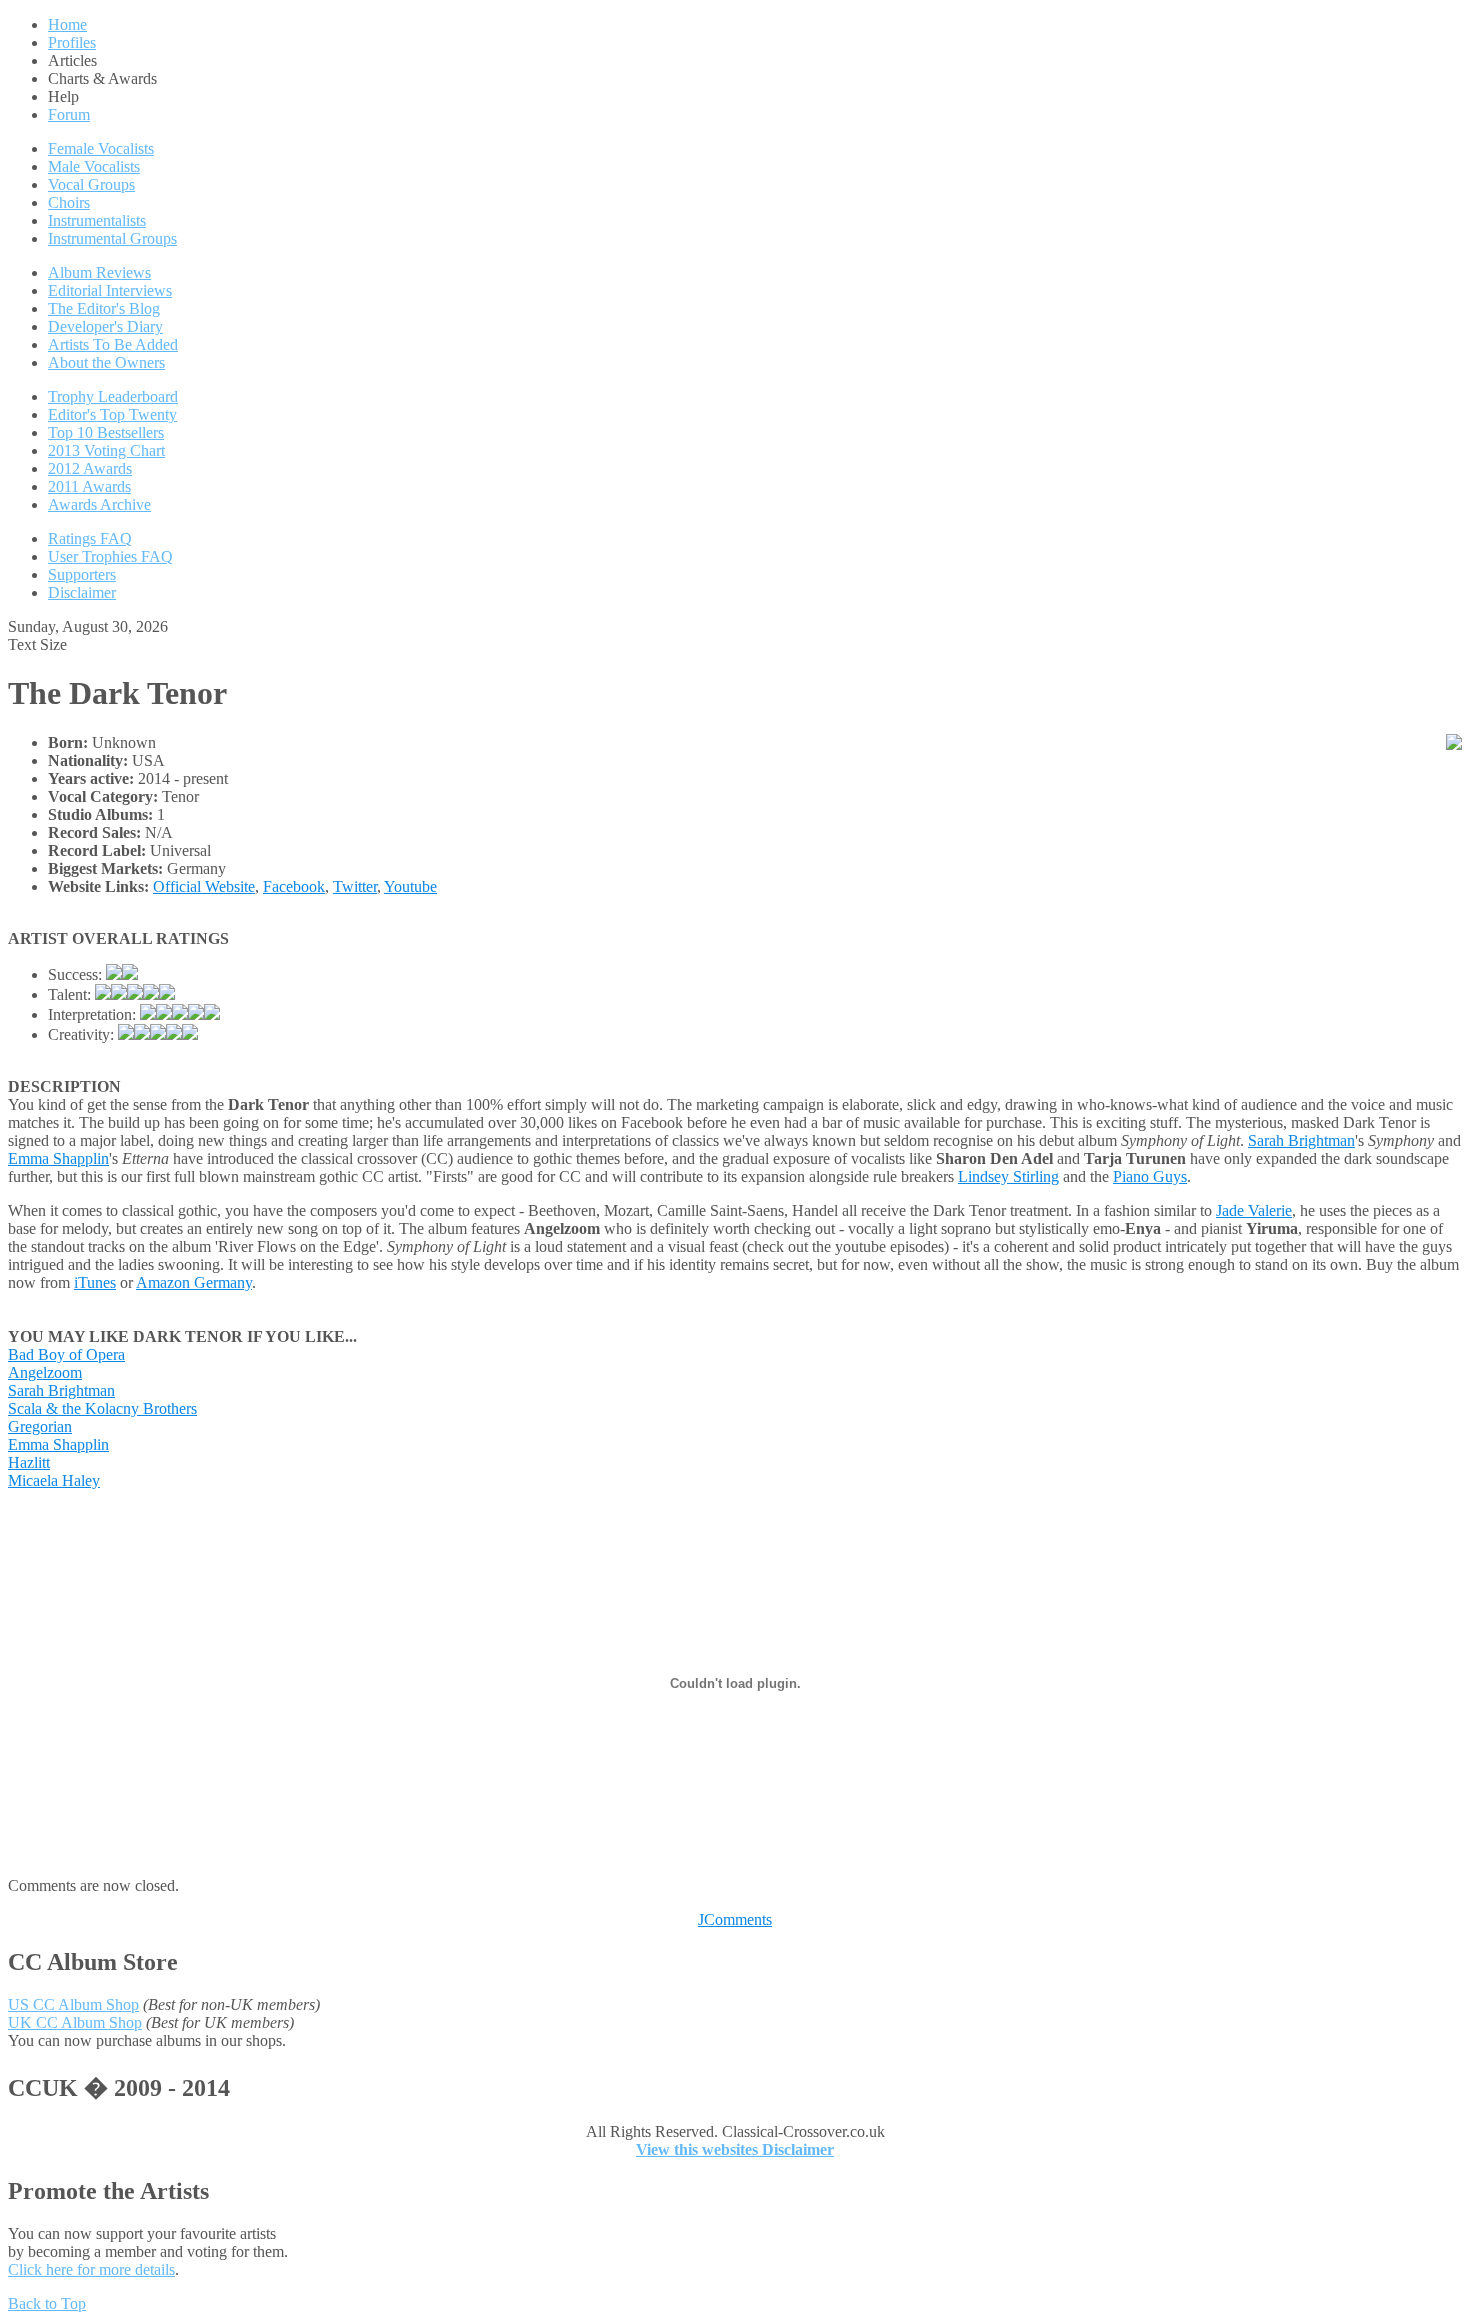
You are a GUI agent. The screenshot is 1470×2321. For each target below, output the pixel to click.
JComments (735, 1919)
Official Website (204, 886)
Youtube (410, 886)
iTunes (95, 1282)
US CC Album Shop (73, 2004)
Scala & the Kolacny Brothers (102, 1408)
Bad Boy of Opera (66, 1354)
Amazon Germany (194, 1282)
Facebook (294, 886)
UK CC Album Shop (75, 2022)
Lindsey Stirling (1008, 1176)
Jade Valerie (1254, 1210)
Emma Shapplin (58, 1158)
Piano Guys (1150, 1176)
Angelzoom (45, 1372)
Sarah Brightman (1301, 1140)
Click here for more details (91, 2269)
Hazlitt (29, 1462)
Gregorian (40, 1426)
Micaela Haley (54, 1480)
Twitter (355, 886)
